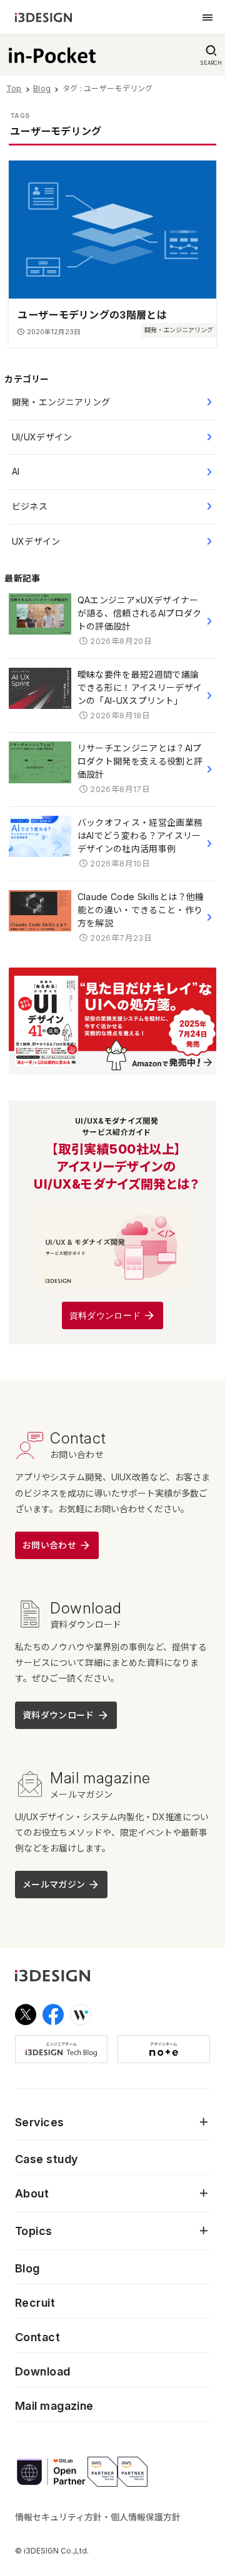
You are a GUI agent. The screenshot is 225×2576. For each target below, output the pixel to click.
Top (14, 88)
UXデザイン (36, 541)
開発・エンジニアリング (61, 402)
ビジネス (30, 506)
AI (16, 471)
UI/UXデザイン (42, 437)
